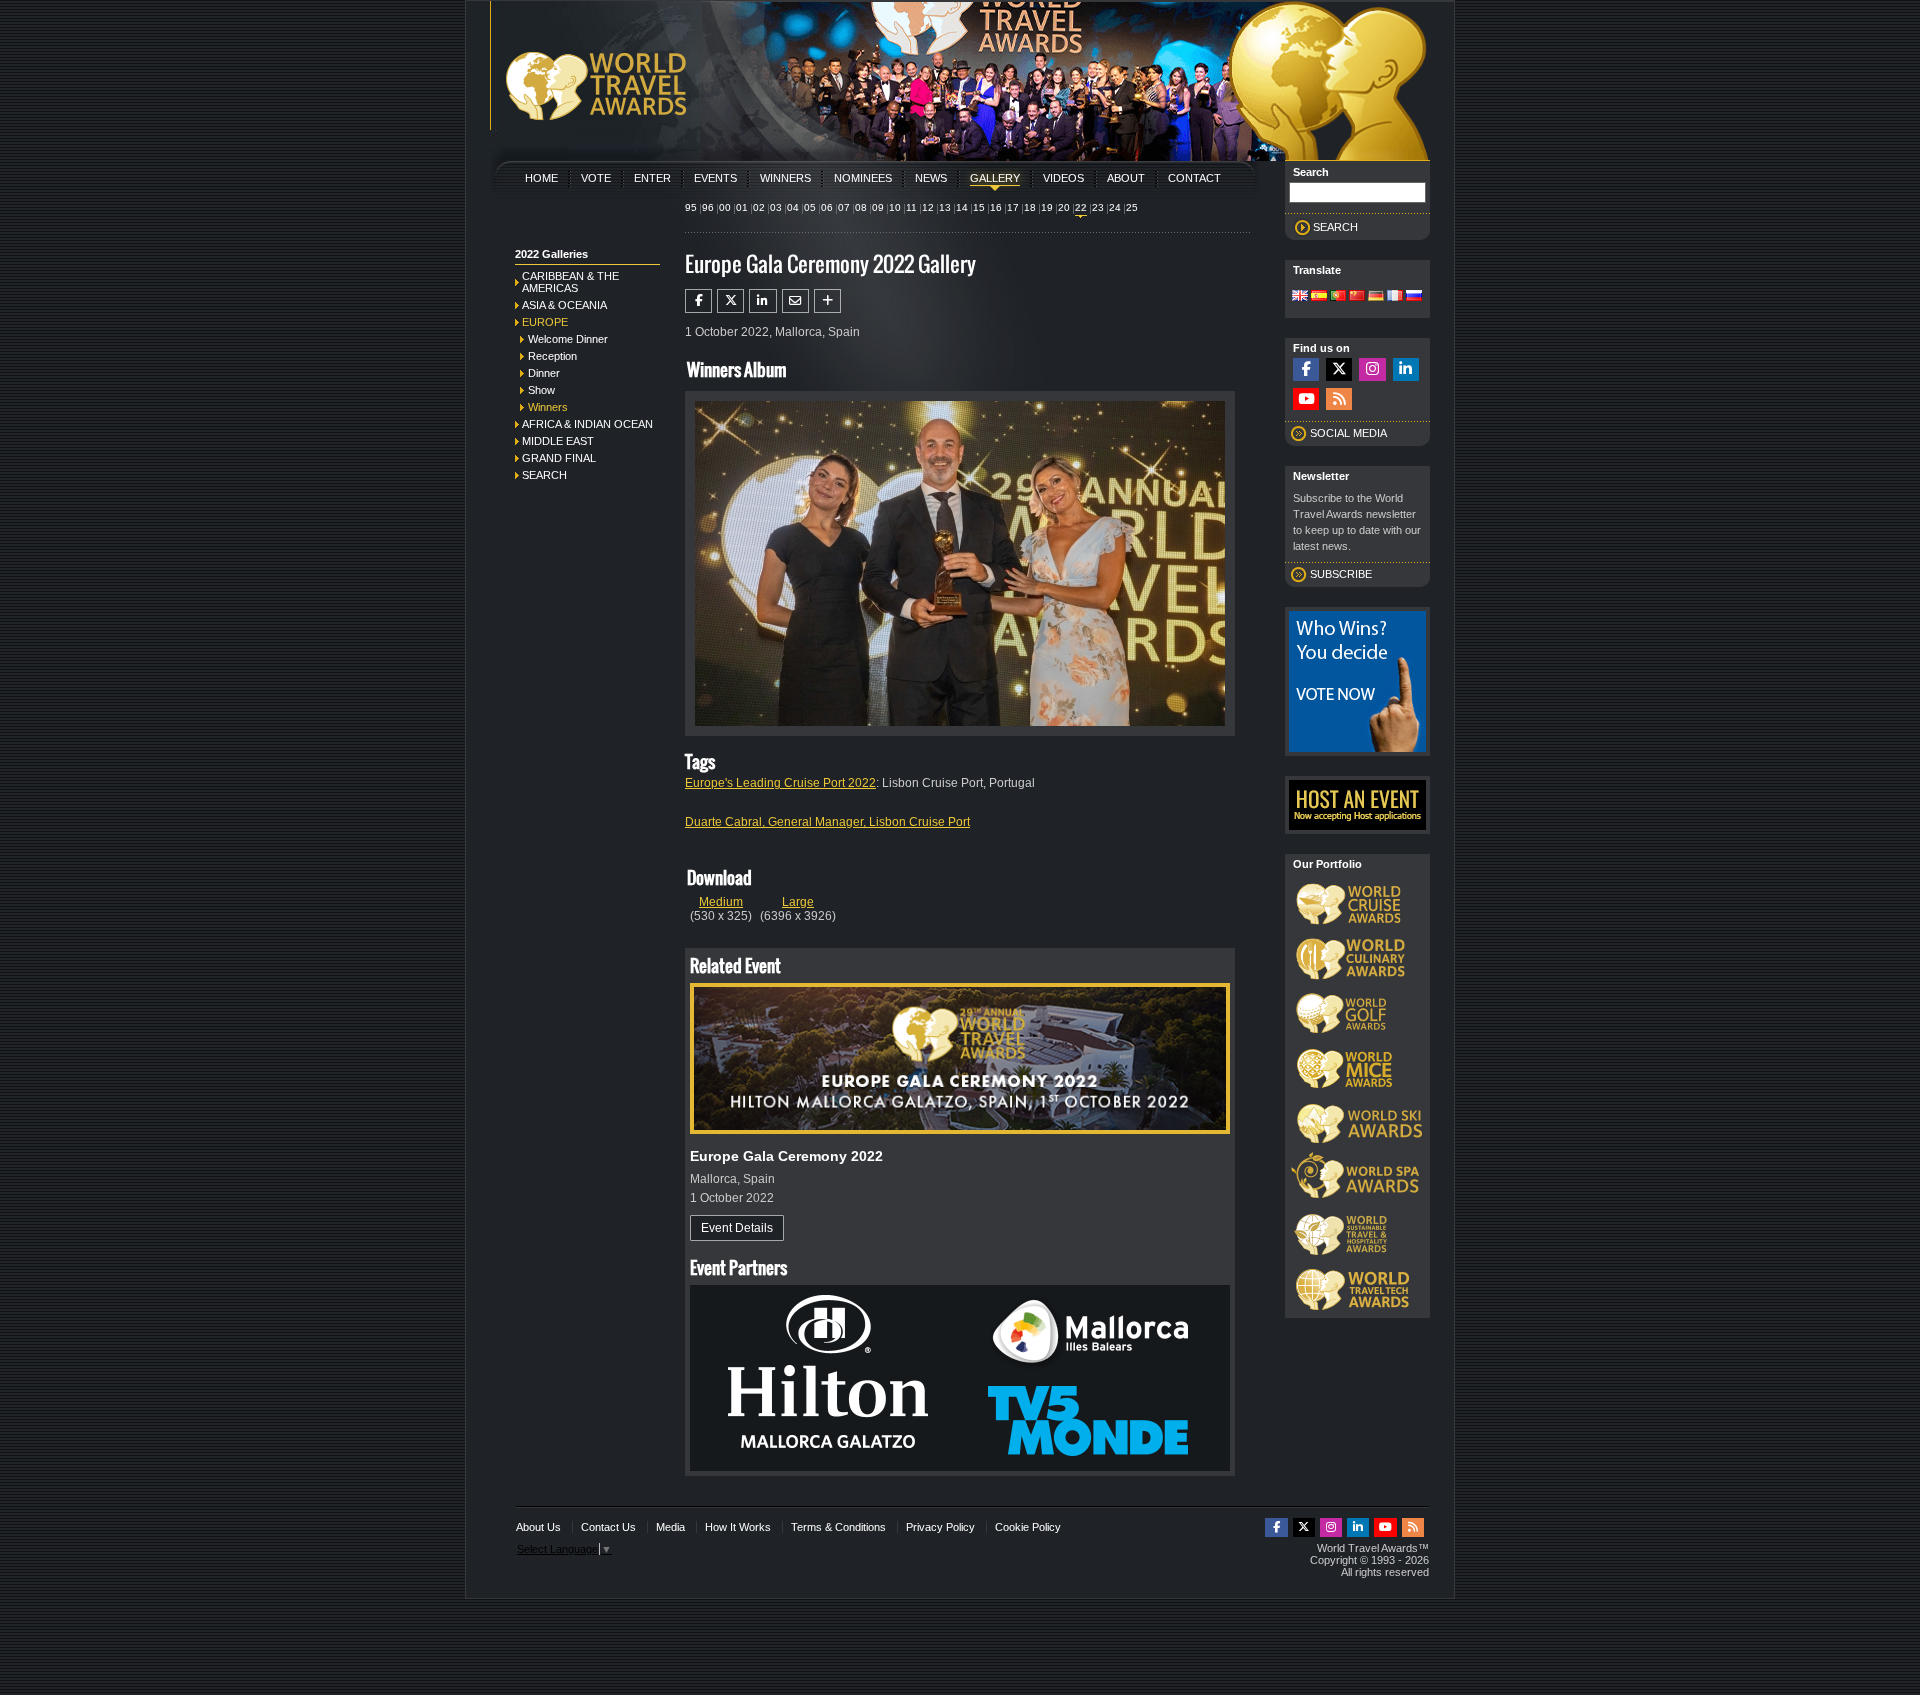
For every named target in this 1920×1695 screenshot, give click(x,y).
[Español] (1319, 297)
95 (691, 207)
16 (996, 207)
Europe (545, 322)
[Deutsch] (1376, 297)
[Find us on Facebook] (1306, 369)
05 (810, 207)
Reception (552, 356)
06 (827, 207)
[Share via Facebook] (698, 301)
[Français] (1395, 297)
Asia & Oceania (564, 305)
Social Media (1348, 433)
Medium (721, 902)
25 (1132, 207)
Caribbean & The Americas (570, 282)
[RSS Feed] (1339, 399)
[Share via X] (730, 301)
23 (1098, 207)
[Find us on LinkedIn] (1406, 369)
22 (1081, 207)
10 (895, 207)
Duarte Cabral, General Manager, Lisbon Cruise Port (827, 822)
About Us (538, 1527)
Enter (652, 178)
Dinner (544, 373)
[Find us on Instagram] (1372, 369)
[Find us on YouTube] (1306, 399)
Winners (785, 178)
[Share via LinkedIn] (762, 301)
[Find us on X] (1339, 369)
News (931, 178)
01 (742, 207)
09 (878, 207)
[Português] (1338, 297)
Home (541, 178)
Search (544, 475)
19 (1047, 207)
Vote (596, 178)
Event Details (737, 1228)
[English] (1300, 297)
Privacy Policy (940, 1527)
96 (708, 207)
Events (715, 178)
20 (1064, 207)
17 (1013, 207)
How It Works (738, 1527)
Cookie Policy (1028, 1527)
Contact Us (608, 1527)
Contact (1194, 178)
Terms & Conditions (838, 1527)
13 (945, 207)
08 (861, 207)
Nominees (863, 178)
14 (962, 207)
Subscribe (1341, 574)
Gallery (995, 178)
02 (759, 207)
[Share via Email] (795, 301)
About (1126, 178)
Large (798, 902)
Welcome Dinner (568, 339)
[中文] (1357, 297)
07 (844, 207)
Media (670, 1527)
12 (928, 207)
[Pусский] (1414, 297)
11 (911, 207)
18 (1030, 207)
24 (1115, 207)
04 (793, 207)
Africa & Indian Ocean (587, 424)
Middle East (558, 441)
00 (725, 207)
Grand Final (559, 458)
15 (979, 207)
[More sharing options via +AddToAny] (827, 301)
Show (541, 390)
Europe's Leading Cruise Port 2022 (780, 783)
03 (776, 207)
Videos (1063, 178)
